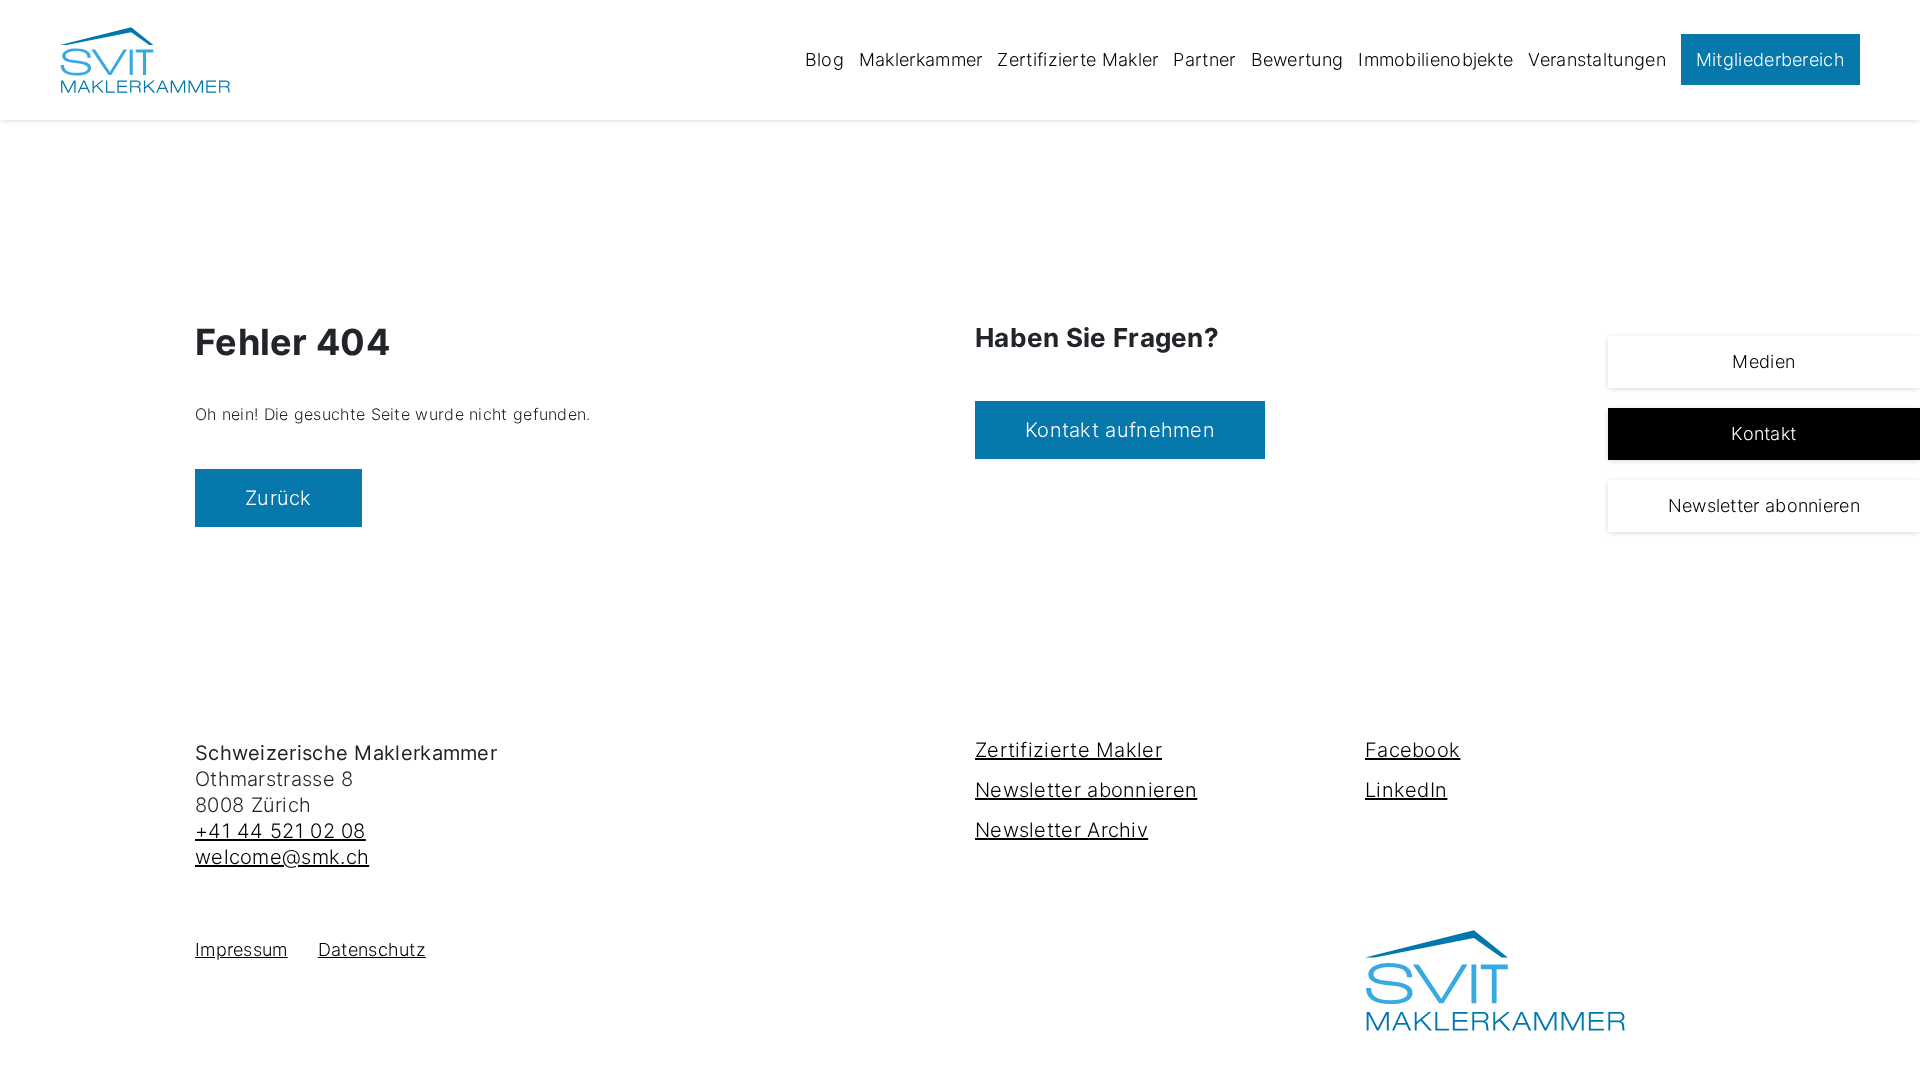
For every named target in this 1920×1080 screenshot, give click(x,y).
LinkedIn (1406, 790)
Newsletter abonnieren (1764, 505)
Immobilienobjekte (1435, 59)
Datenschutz (372, 949)
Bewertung (1297, 59)
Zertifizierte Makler (1077, 59)
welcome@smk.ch (282, 857)
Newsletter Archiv (1061, 830)
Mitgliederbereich (1770, 59)
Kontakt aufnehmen (1120, 430)
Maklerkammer (921, 59)
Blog (824, 59)
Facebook (1412, 750)
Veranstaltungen (1597, 59)
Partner (1204, 59)
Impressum (241, 949)
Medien (1763, 361)
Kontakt (1763, 433)
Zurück (278, 498)
